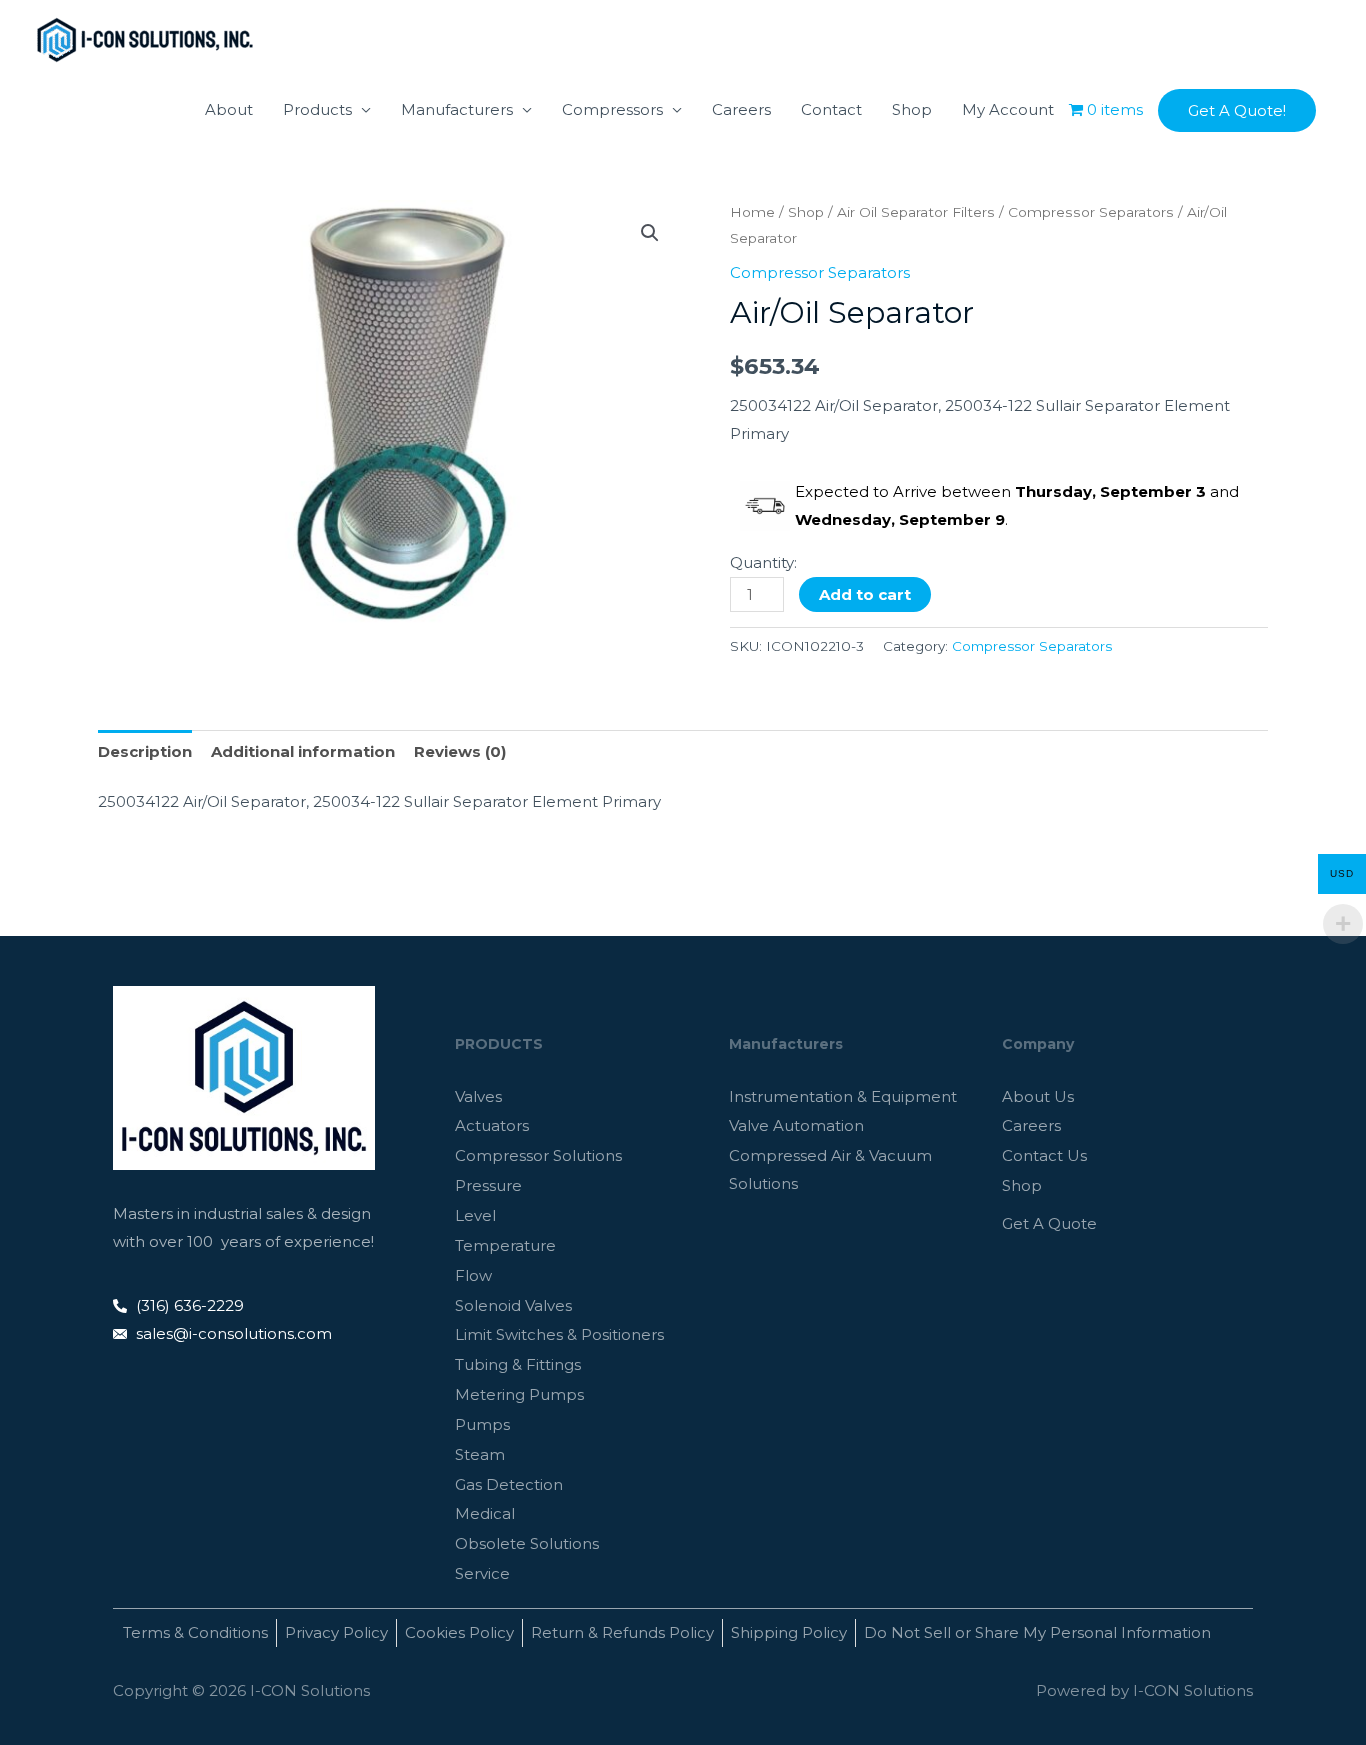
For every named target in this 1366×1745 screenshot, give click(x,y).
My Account (1008, 109)
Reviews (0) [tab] (460, 751)
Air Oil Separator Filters (916, 212)
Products (317, 109)
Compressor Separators (1091, 212)
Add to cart (865, 594)
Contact (831, 109)
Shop (912, 109)
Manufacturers (457, 109)
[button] (1237, 110)
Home (752, 212)
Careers (741, 109)
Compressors (612, 109)
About (229, 109)
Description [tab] (145, 751)
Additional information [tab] (303, 751)
